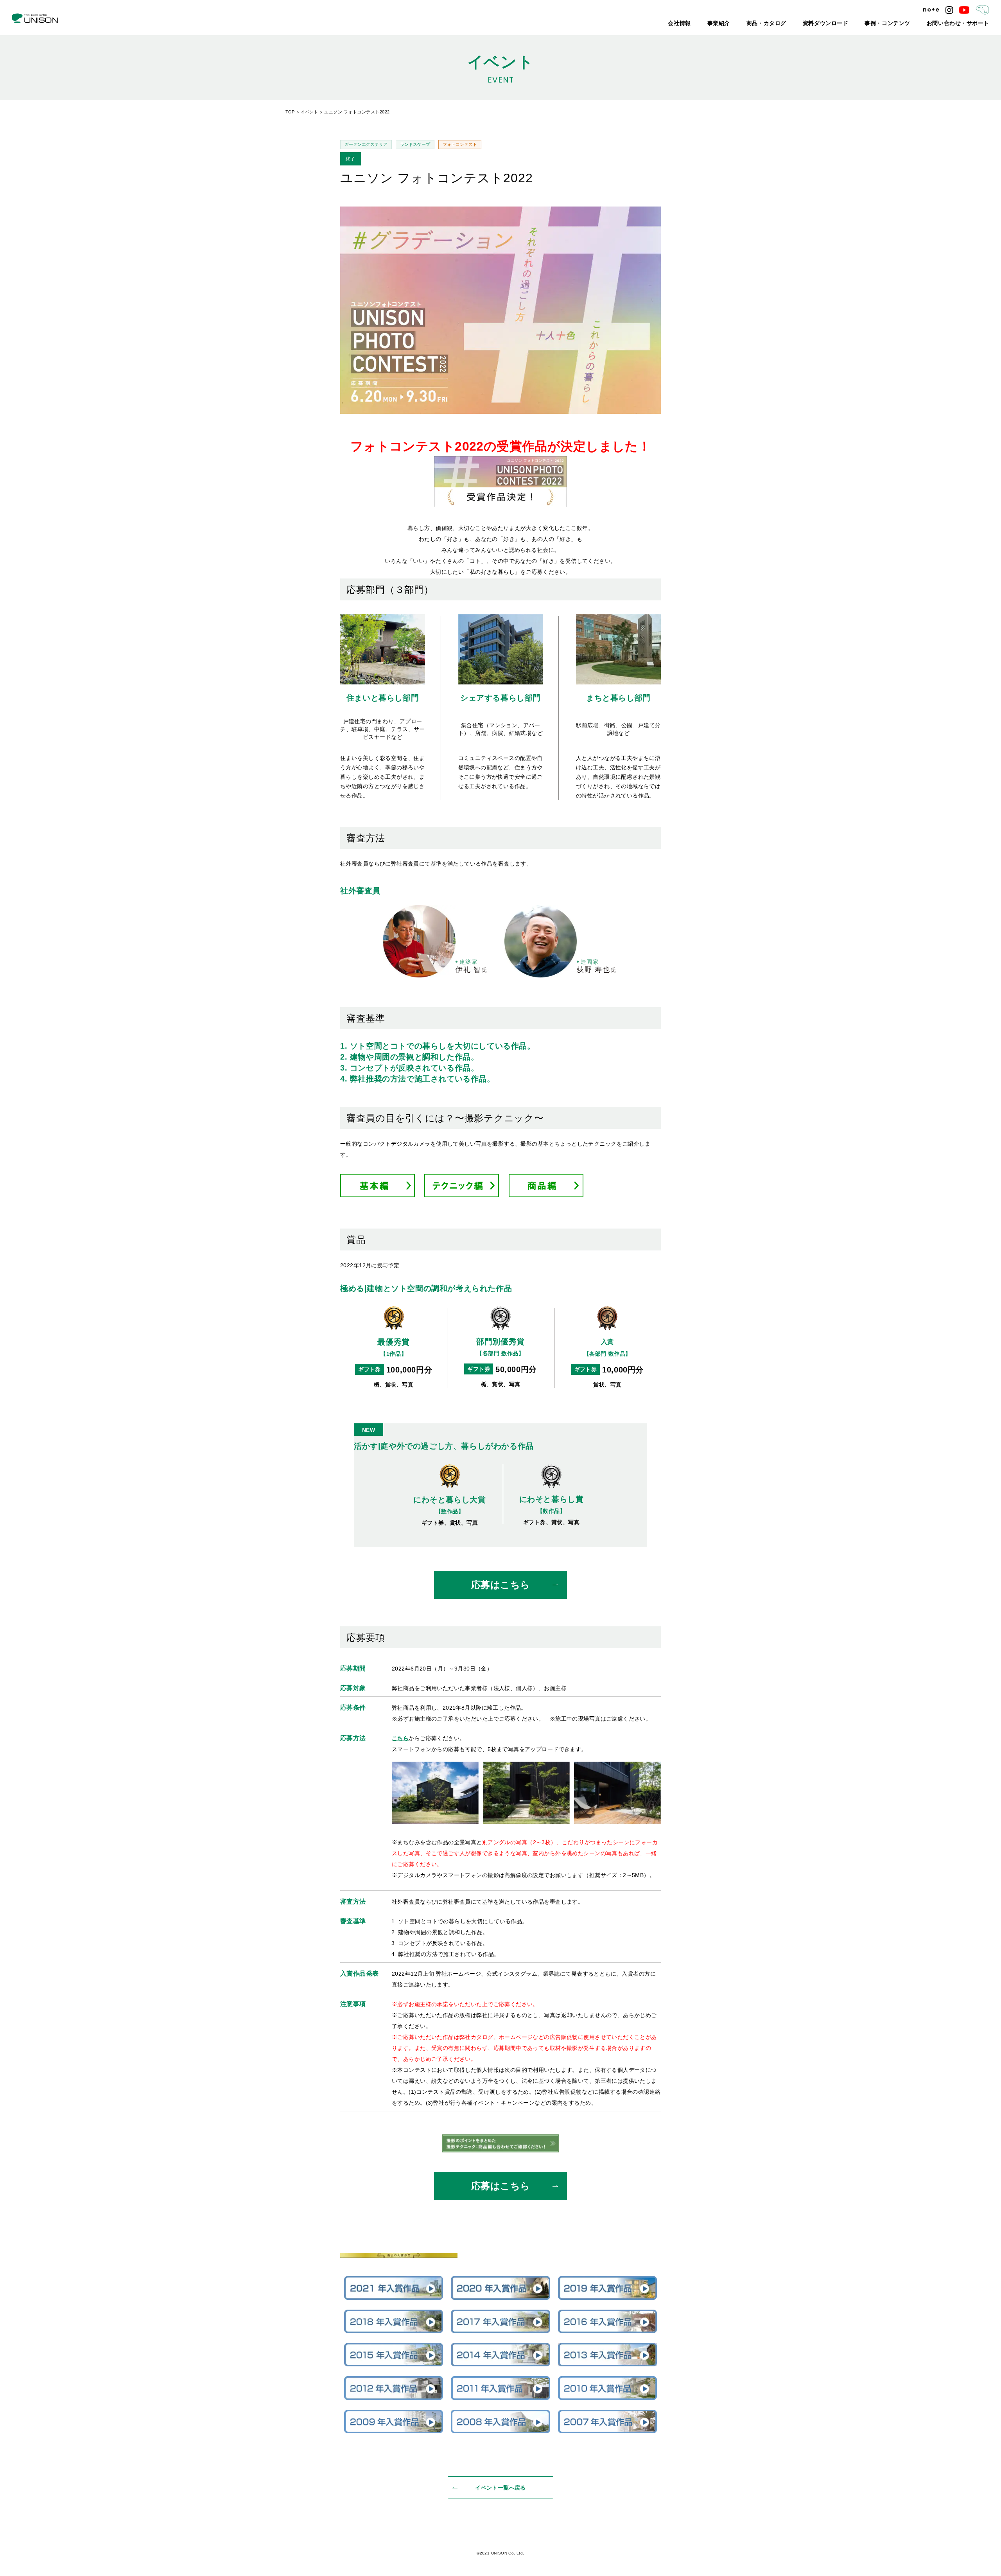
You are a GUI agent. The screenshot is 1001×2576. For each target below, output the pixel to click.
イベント (309, 112)
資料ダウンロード (854, 23)
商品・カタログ (804, 23)
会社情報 (728, 23)
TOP (290, 112)
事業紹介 (762, 23)
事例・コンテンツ (906, 23)
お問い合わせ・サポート (965, 23)
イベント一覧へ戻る (500, 2488)
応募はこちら (501, 1585)
